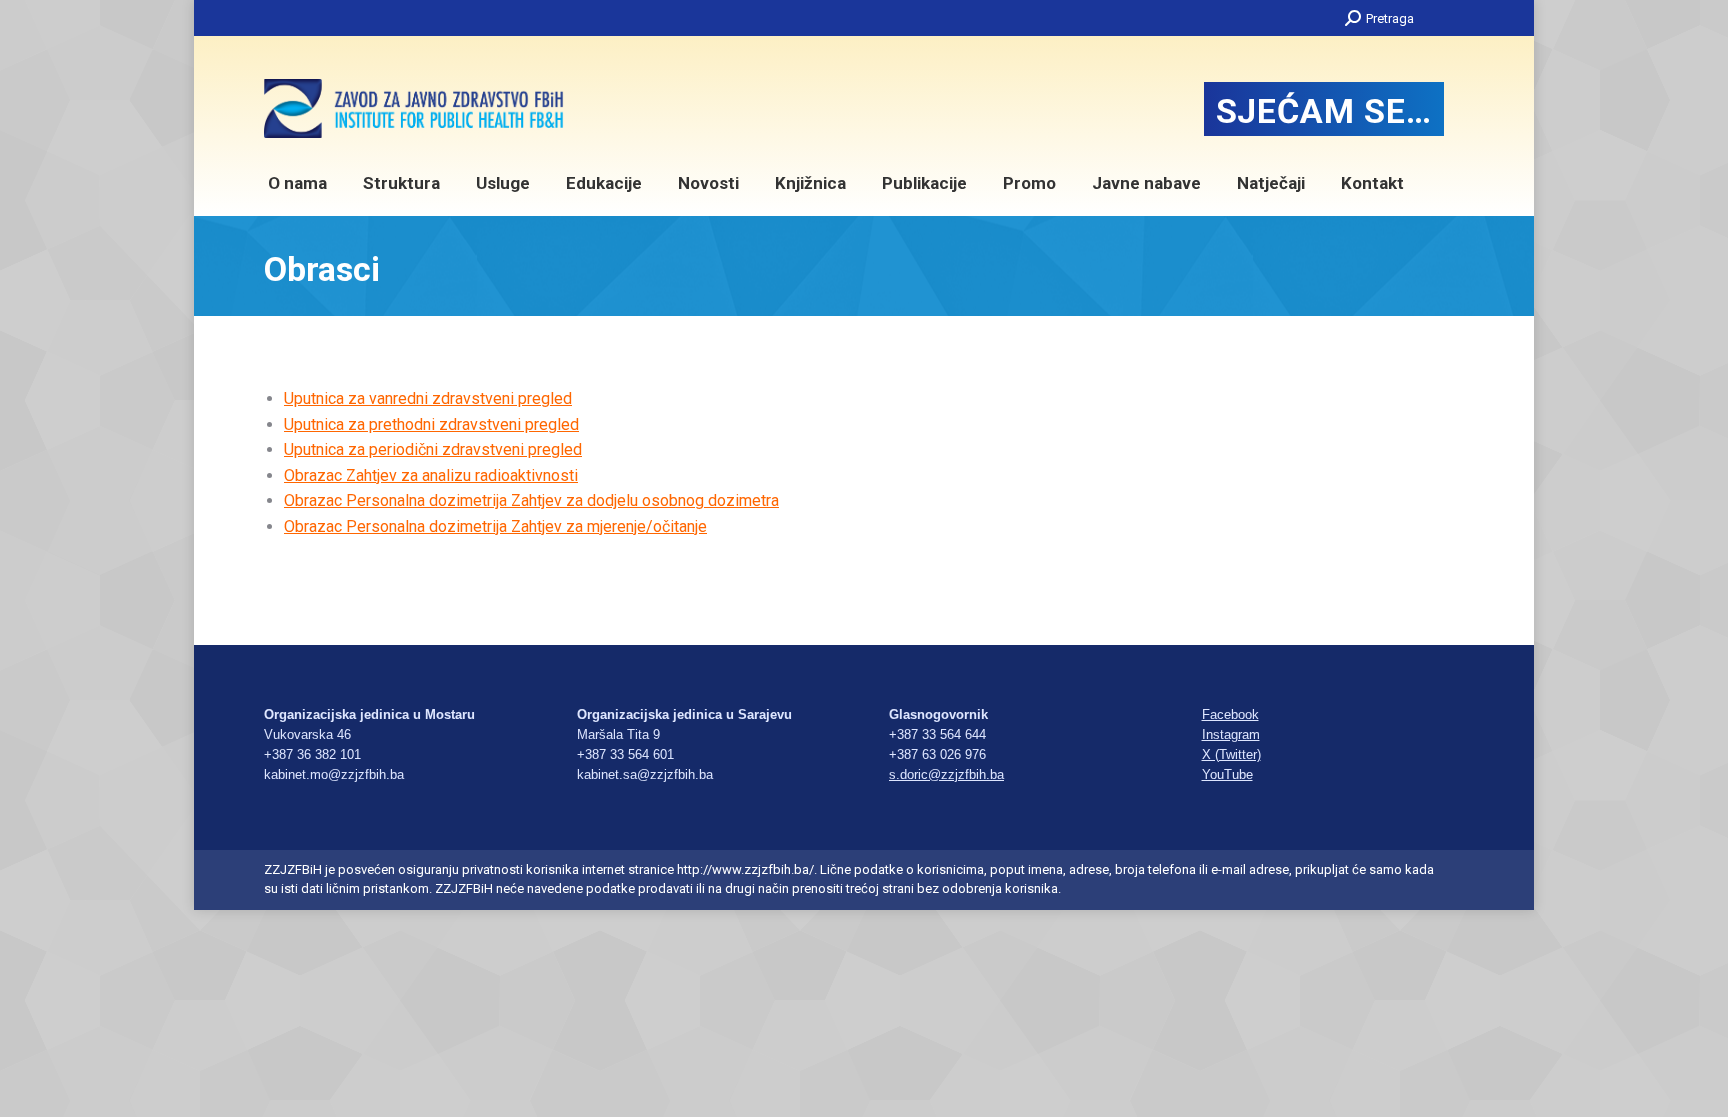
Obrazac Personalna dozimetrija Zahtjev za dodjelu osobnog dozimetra (531, 500)
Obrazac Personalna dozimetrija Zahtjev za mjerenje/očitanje (495, 526)
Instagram (1231, 734)
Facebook (1230, 714)
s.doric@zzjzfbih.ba (946, 774)
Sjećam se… (1324, 111)
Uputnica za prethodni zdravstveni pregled (431, 424)
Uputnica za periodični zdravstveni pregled (433, 449)
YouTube (1227, 774)
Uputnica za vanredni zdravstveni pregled (428, 398)
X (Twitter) (1231, 754)
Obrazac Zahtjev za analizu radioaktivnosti (431, 475)
